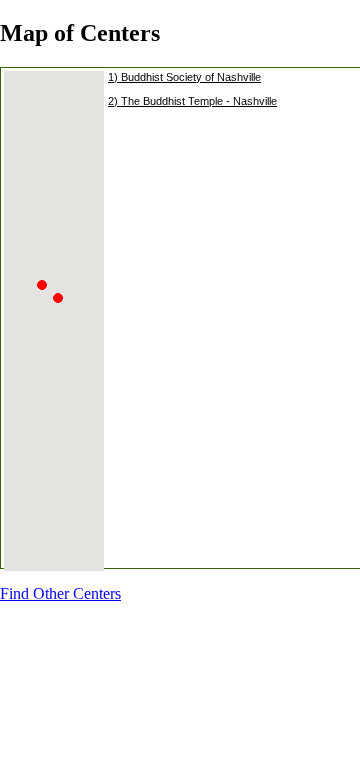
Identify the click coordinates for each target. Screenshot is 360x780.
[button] (63, 310)
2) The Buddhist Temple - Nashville (192, 101)
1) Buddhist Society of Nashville (184, 77)
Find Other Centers (60, 593)
